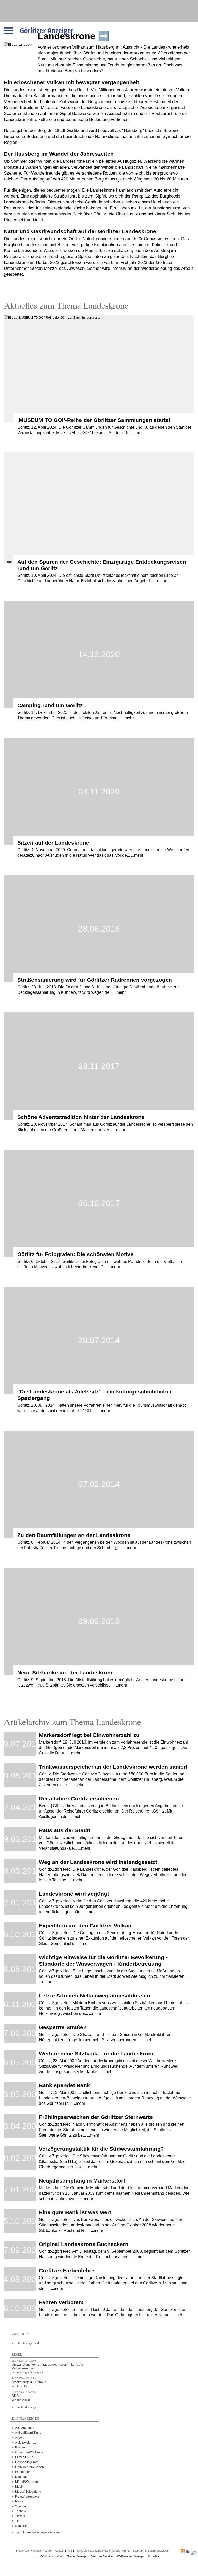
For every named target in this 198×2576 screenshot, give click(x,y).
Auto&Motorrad (26, 2443)
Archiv (126, 2551)
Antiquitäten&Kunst (29, 2433)
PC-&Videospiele (27, 2496)
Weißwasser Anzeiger (131, 2556)
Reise (19, 2501)
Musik (19, 2487)
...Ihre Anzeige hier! (27, 2343)
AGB (69, 2551)
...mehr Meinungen (27, 2407)
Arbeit (19, 2438)
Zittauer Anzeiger (77, 2556)
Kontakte (21, 2477)
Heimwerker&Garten (30, 2467)
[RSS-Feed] (183, 2552)
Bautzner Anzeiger (102, 2556)
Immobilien (23, 2472)
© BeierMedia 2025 (157, 2551)
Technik (21, 2511)
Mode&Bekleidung (28, 2492)
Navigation (17, 23)
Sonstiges (22, 2526)
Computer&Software (29, 2452)
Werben (36, 2551)
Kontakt (60, 2551)
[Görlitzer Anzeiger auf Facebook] (188, 2552)
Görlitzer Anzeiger (52, 2556)
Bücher (20, 2447)
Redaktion (23, 2551)
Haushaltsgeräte (27, 2462)
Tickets (20, 2516)
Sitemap (138, 2551)
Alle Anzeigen (25, 2428)
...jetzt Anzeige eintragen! (38, 2532)
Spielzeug (22, 2506)
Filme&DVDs (24, 2457)
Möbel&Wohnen (27, 2482)
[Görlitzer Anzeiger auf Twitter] (194, 2552)
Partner (48, 2551)
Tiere (19, 2521)
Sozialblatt (154, 2556)
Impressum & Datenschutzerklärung (97, 2551)
